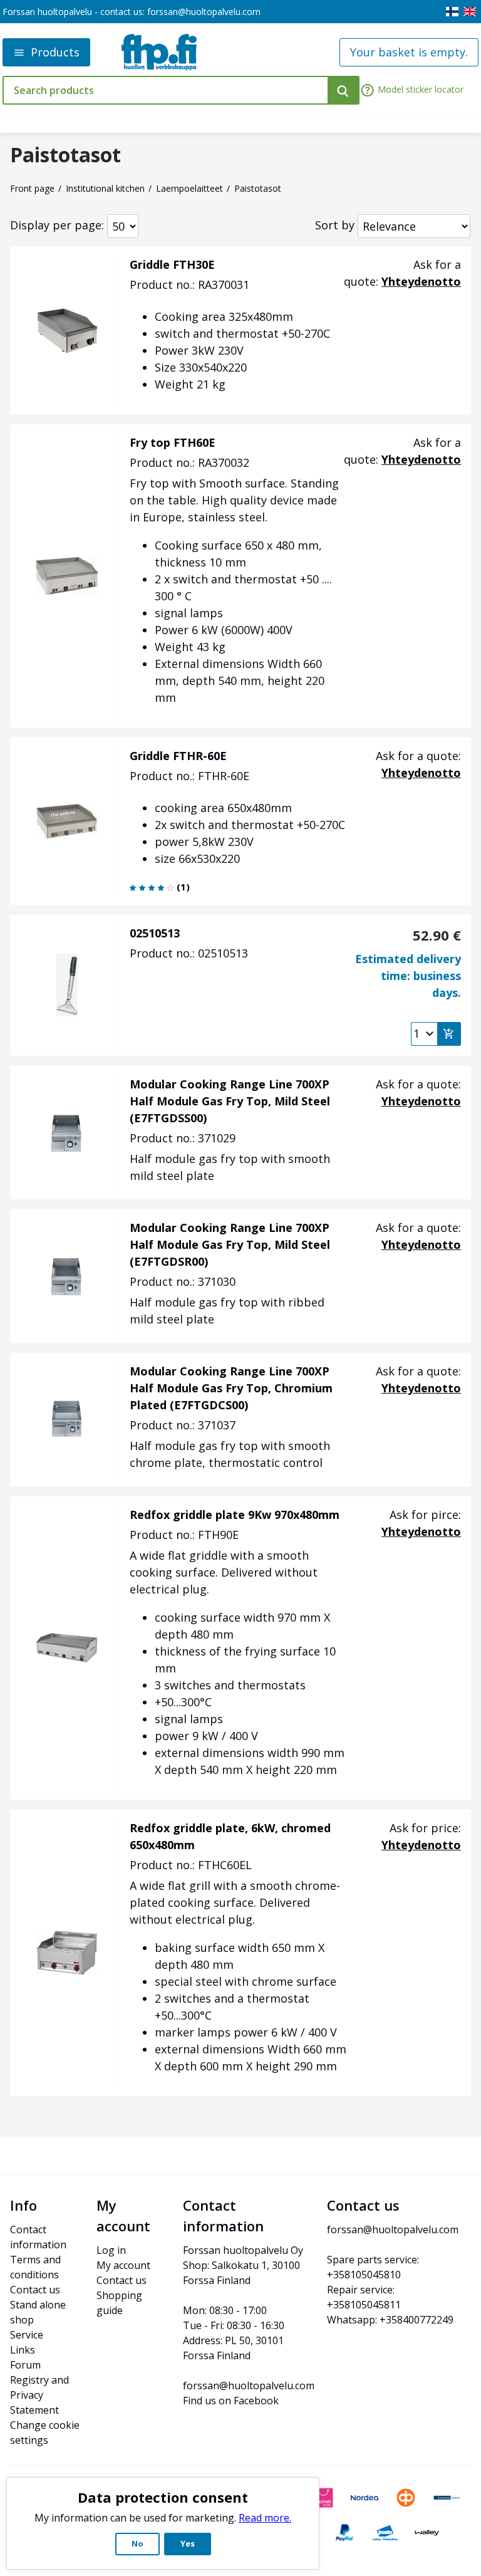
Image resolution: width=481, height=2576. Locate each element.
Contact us (35, 2290)
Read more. (265, 2518)
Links (23, 2350)
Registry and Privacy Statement (41, 2395)
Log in (111, 2250)
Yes (188, 2543)
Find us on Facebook (231, 2401)
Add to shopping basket (449, 1034)
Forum (25, 2365)
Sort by (335, 225)
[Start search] (344, 90)
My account (123, 2265)
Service (27, 2335)
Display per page (56, 225)
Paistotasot (65, 155)
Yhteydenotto (421, 281)
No (137, 2543)
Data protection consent (163, 2497)
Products (55, 52)
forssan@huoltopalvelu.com (204, 12)
